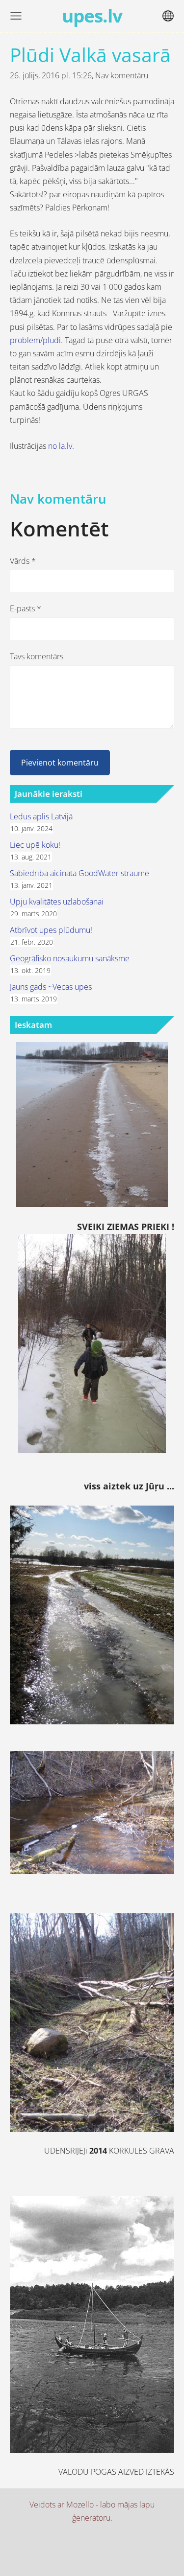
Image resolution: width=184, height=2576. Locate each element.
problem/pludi (35, 340)
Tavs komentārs (37, 656)
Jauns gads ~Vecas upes (51, 987)
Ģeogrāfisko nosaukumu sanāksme (70, 958)
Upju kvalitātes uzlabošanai (57, 902)
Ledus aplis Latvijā (41, 816)
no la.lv (59, 446)
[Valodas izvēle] (168, 16)
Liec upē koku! (35, 845)
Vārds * (23, 561)
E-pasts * (26, 608)
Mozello (80, 2505)
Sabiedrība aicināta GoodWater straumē (79, 873)
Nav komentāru (122, 75)
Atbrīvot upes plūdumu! (51, 930)
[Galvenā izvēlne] (16, 16)
